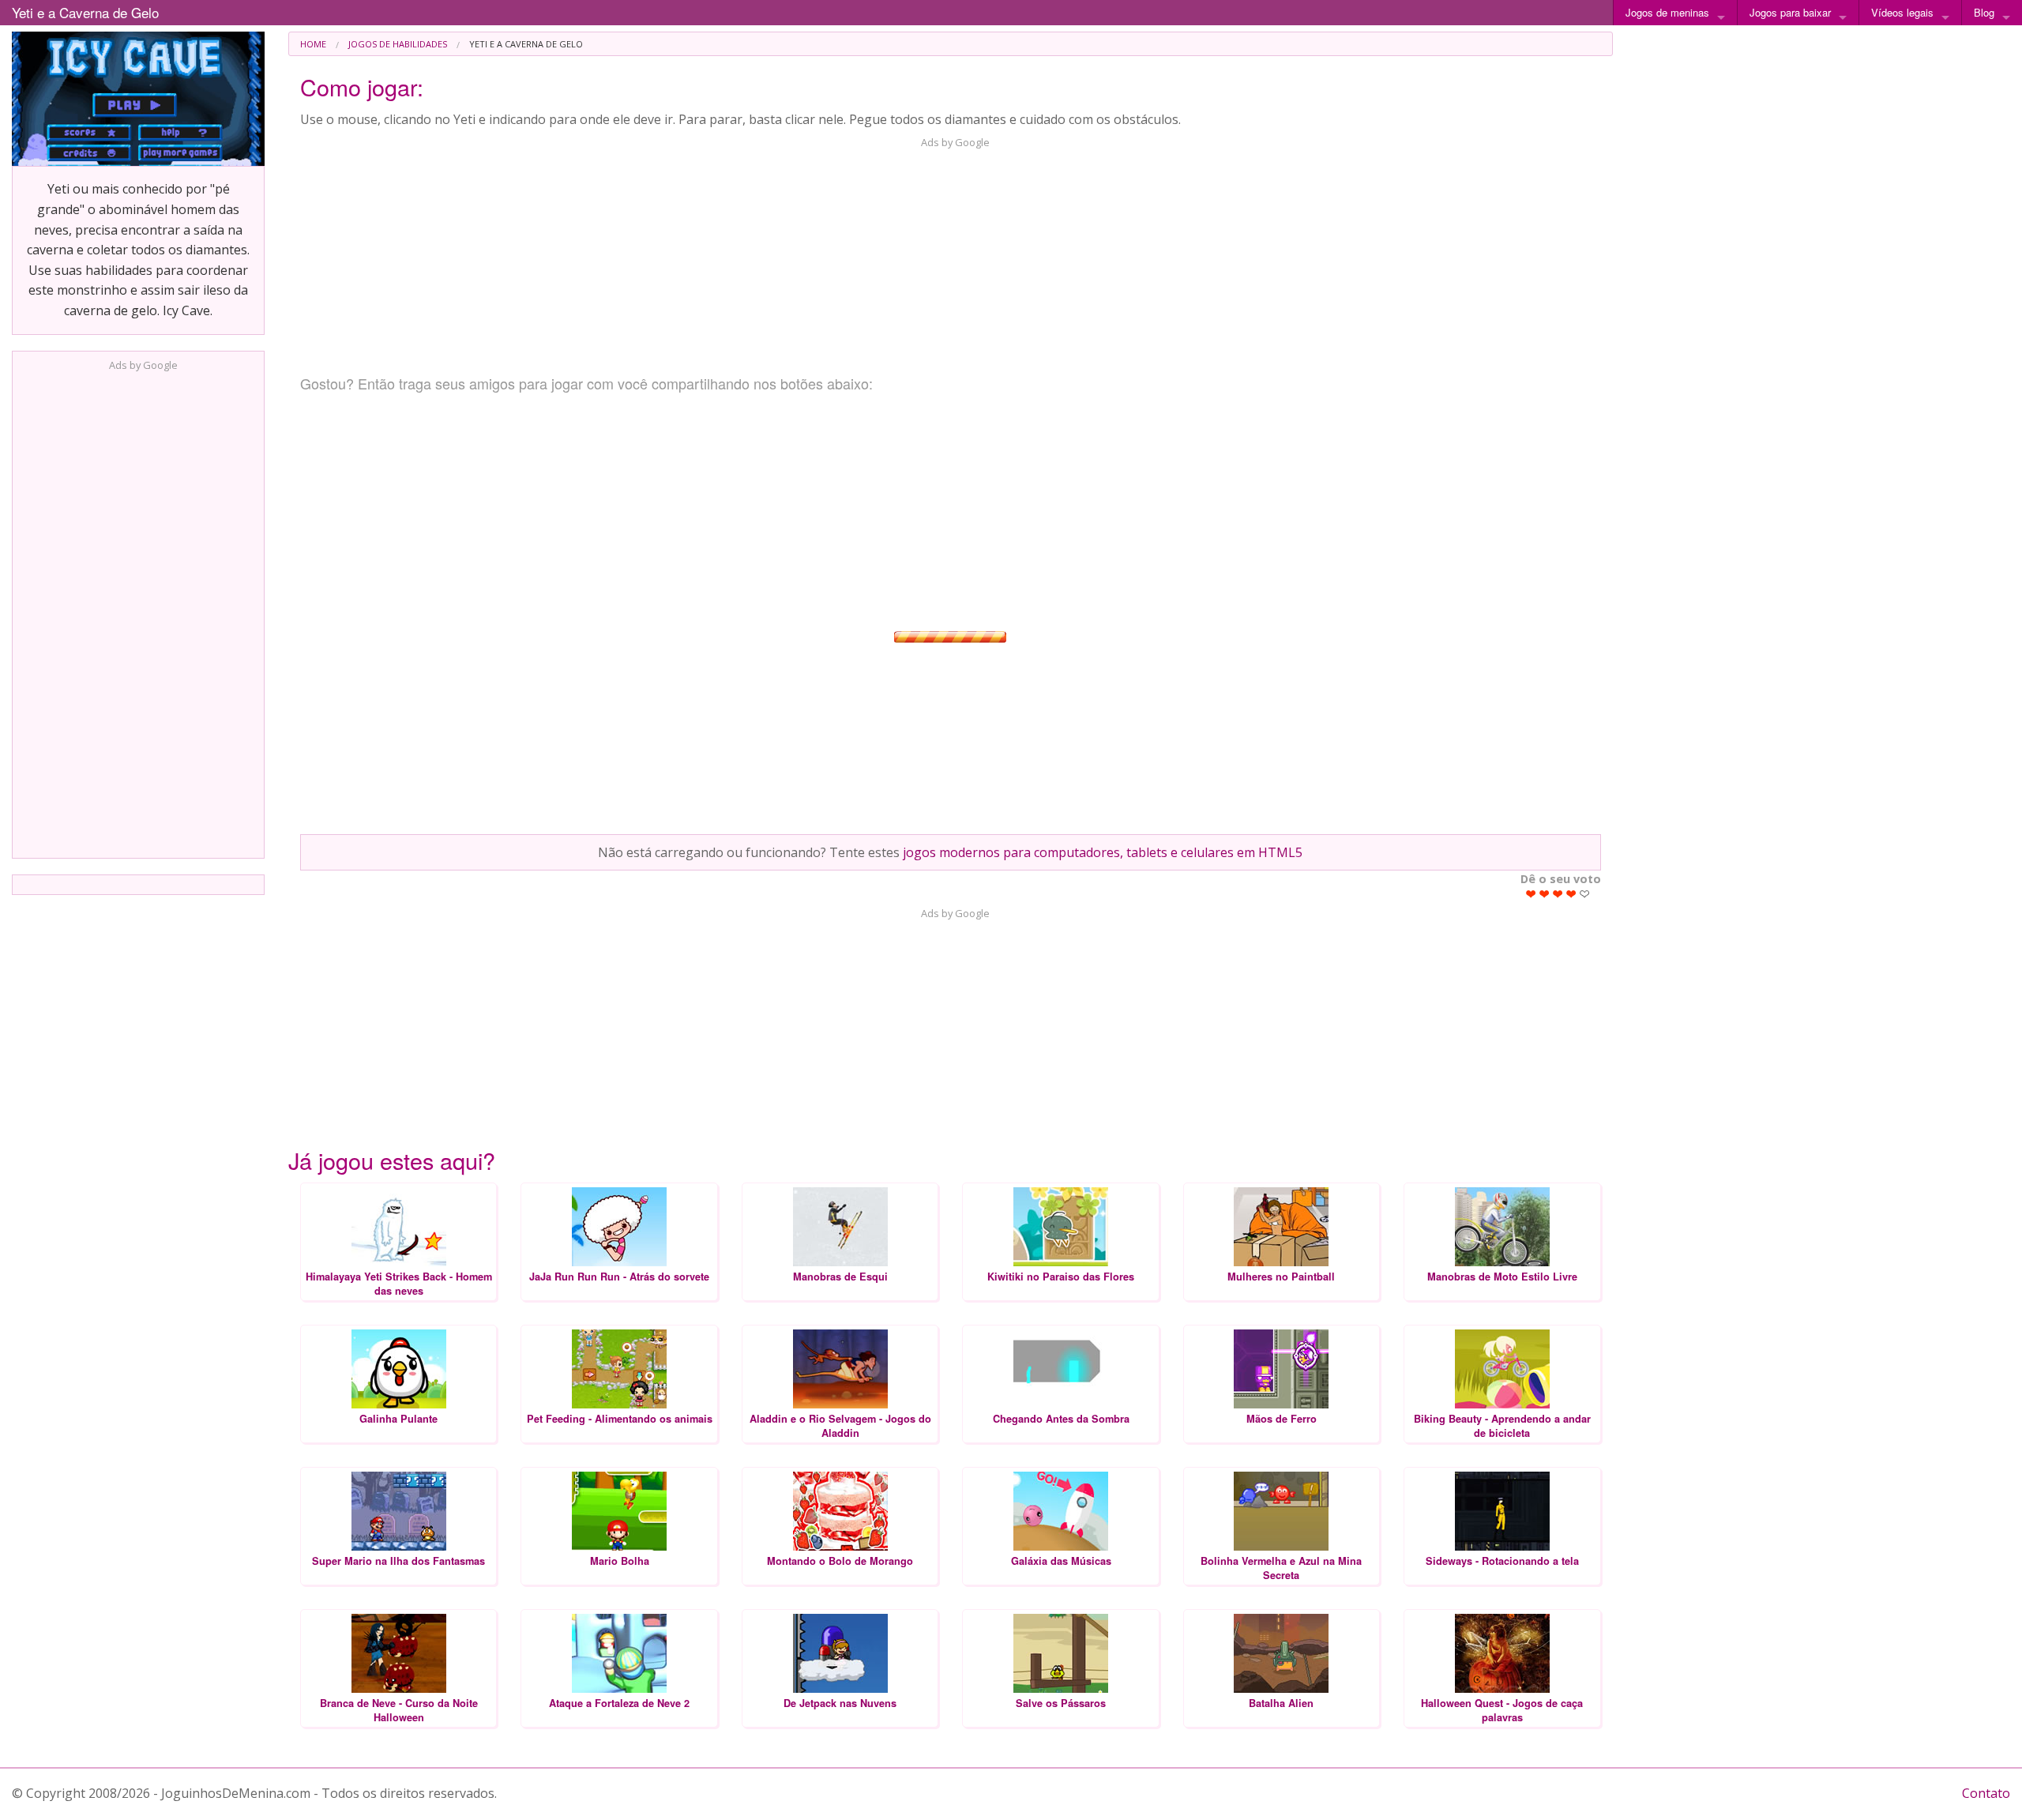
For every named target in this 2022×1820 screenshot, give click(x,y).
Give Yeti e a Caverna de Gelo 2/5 (1545, 894)
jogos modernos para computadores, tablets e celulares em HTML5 (1103, 852)
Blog (1984, 12)
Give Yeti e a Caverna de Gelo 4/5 (1571, 894)
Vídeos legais (1902, 12)
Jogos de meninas (1667, 12)
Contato (1986, 1793)
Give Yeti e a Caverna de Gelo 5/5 (1585, 894)
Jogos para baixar (1790, 12)
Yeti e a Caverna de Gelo (85, 12)
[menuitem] (313, 44)
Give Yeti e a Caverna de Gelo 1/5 (1531, 894)
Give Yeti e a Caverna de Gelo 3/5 (1558, 894)
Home (313, 44)
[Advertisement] (138, 610)
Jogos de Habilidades (398, 44)
